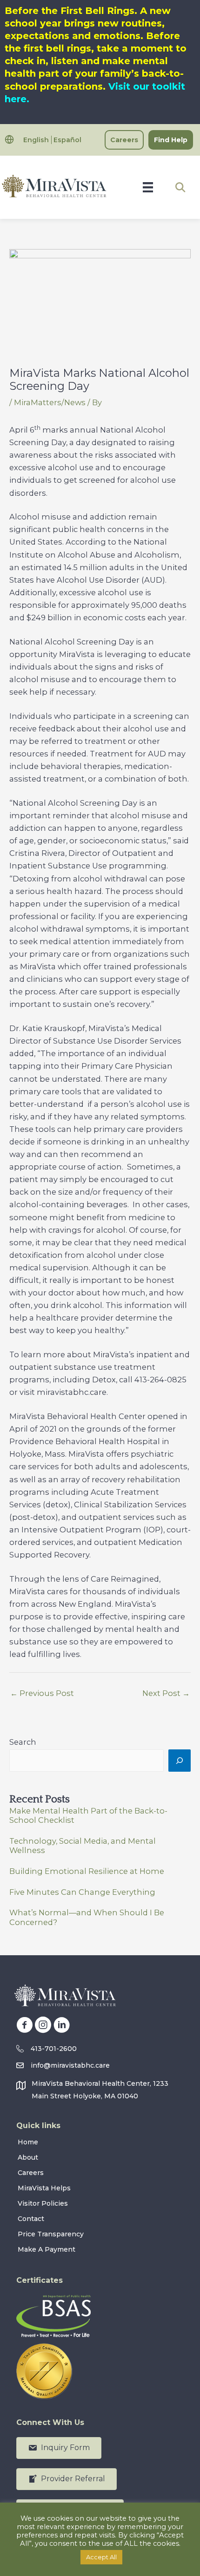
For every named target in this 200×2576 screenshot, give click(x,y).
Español (67, 140)
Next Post (166, 1693)
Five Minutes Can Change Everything (82, 1892)
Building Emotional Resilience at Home (87, 1871)
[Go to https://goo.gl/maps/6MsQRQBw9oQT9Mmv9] (100, 2092)
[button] (180, 187)
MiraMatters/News (50, 402)
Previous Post (42, 1693)
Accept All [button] (101, 2557)
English (36, 140)
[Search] (180, 1761)
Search (23, 1742)
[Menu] (148, 187)
